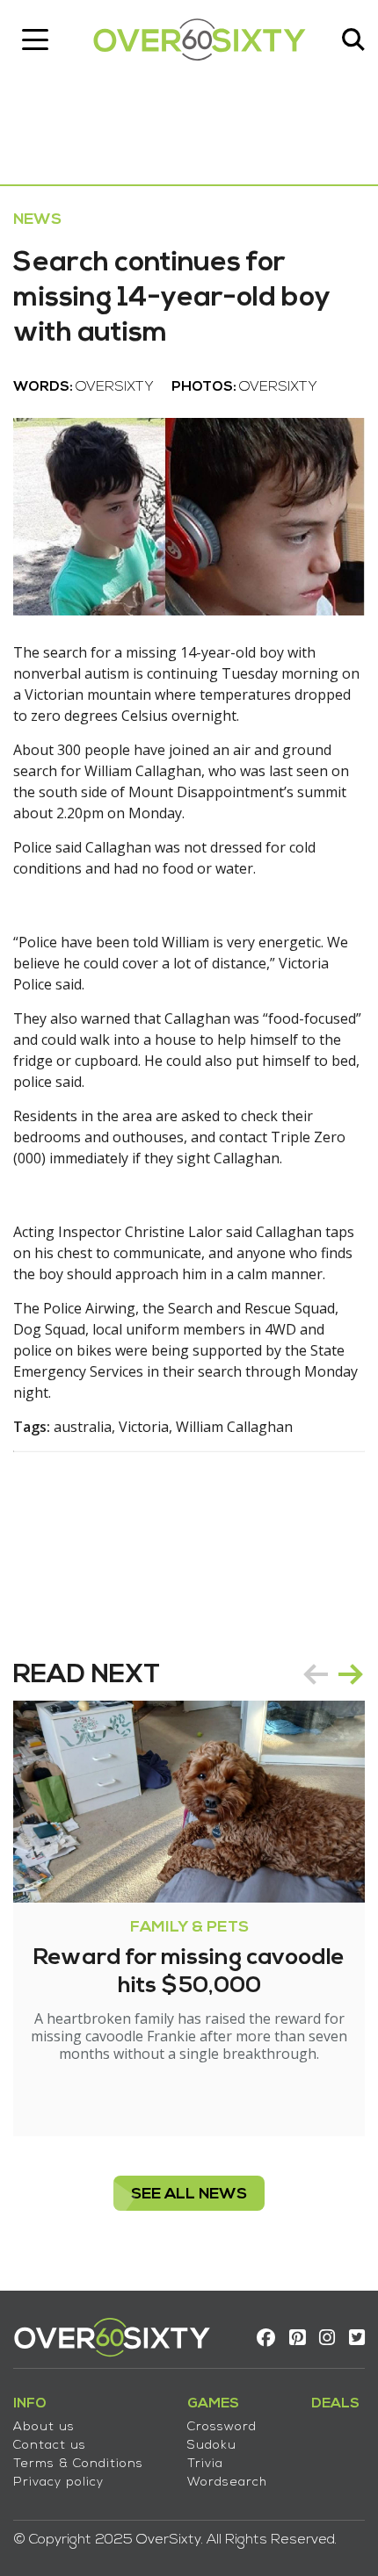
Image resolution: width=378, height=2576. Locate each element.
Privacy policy (58, 2482)
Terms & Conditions (78, 2464)
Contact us (50, 2446)
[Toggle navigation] (35, 40)
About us (44, 2427)
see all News (189, 2195)
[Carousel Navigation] (333, 1674)
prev (316, 1674)
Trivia (205, 2464)
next (351, 1674)
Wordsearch (227, 2482)
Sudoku (212, 2446)
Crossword (222, 2427)
